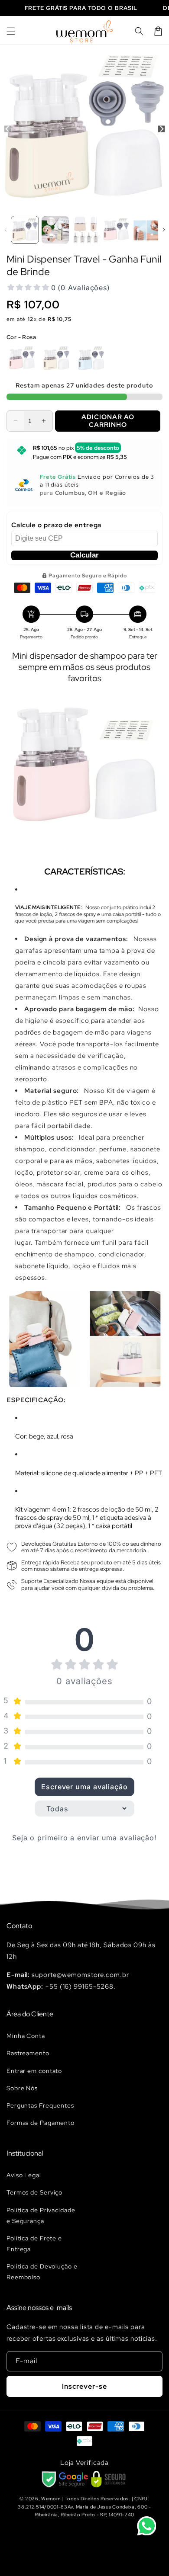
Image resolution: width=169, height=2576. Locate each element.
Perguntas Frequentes (40, 2105)
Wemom (51, 2499)
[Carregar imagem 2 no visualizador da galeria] (55, 230)
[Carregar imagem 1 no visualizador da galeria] (25, 230)
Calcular (84, 555)
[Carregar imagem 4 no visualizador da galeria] (116, 230)
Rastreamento (28, 2053)
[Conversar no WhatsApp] (146, 2526)
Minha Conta (26, 2036)
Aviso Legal (24, 2175)
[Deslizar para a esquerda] (8, 129)
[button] (11, 31)
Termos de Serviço (34, 2192)
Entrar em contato (34, 2071)
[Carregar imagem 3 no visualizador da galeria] (86, 230)
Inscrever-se (84, 2386)
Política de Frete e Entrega (34, 2244)
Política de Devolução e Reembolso (42, 2272)
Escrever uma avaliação (84, 1787)
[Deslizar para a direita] (161, 129)
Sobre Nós (22, 2088)
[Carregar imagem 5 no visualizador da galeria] (146, 230)
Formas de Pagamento (41, 2123)
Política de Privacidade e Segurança (41, 2216)
